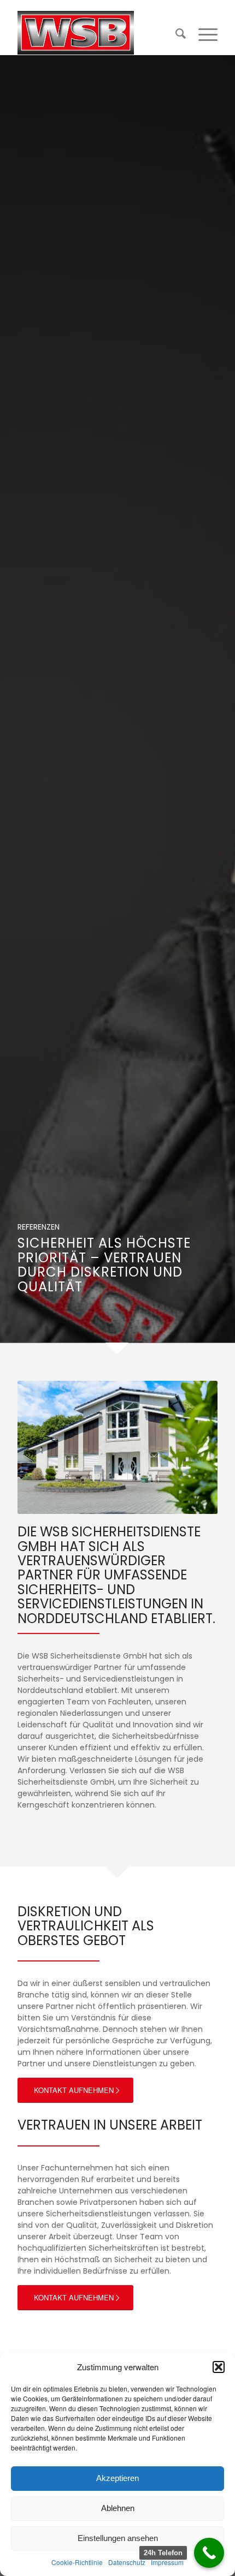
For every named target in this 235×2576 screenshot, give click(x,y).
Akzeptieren (117, 2478)
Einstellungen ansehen (118, 2538)
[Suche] (176, 33)
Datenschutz (127, 2562)
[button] (219, 2367)
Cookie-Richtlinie (77, 2562)
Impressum (167, 2562)
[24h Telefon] (209, 2553)
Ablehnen (118, 2508)
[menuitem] (176, 33)
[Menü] (202, 33)
